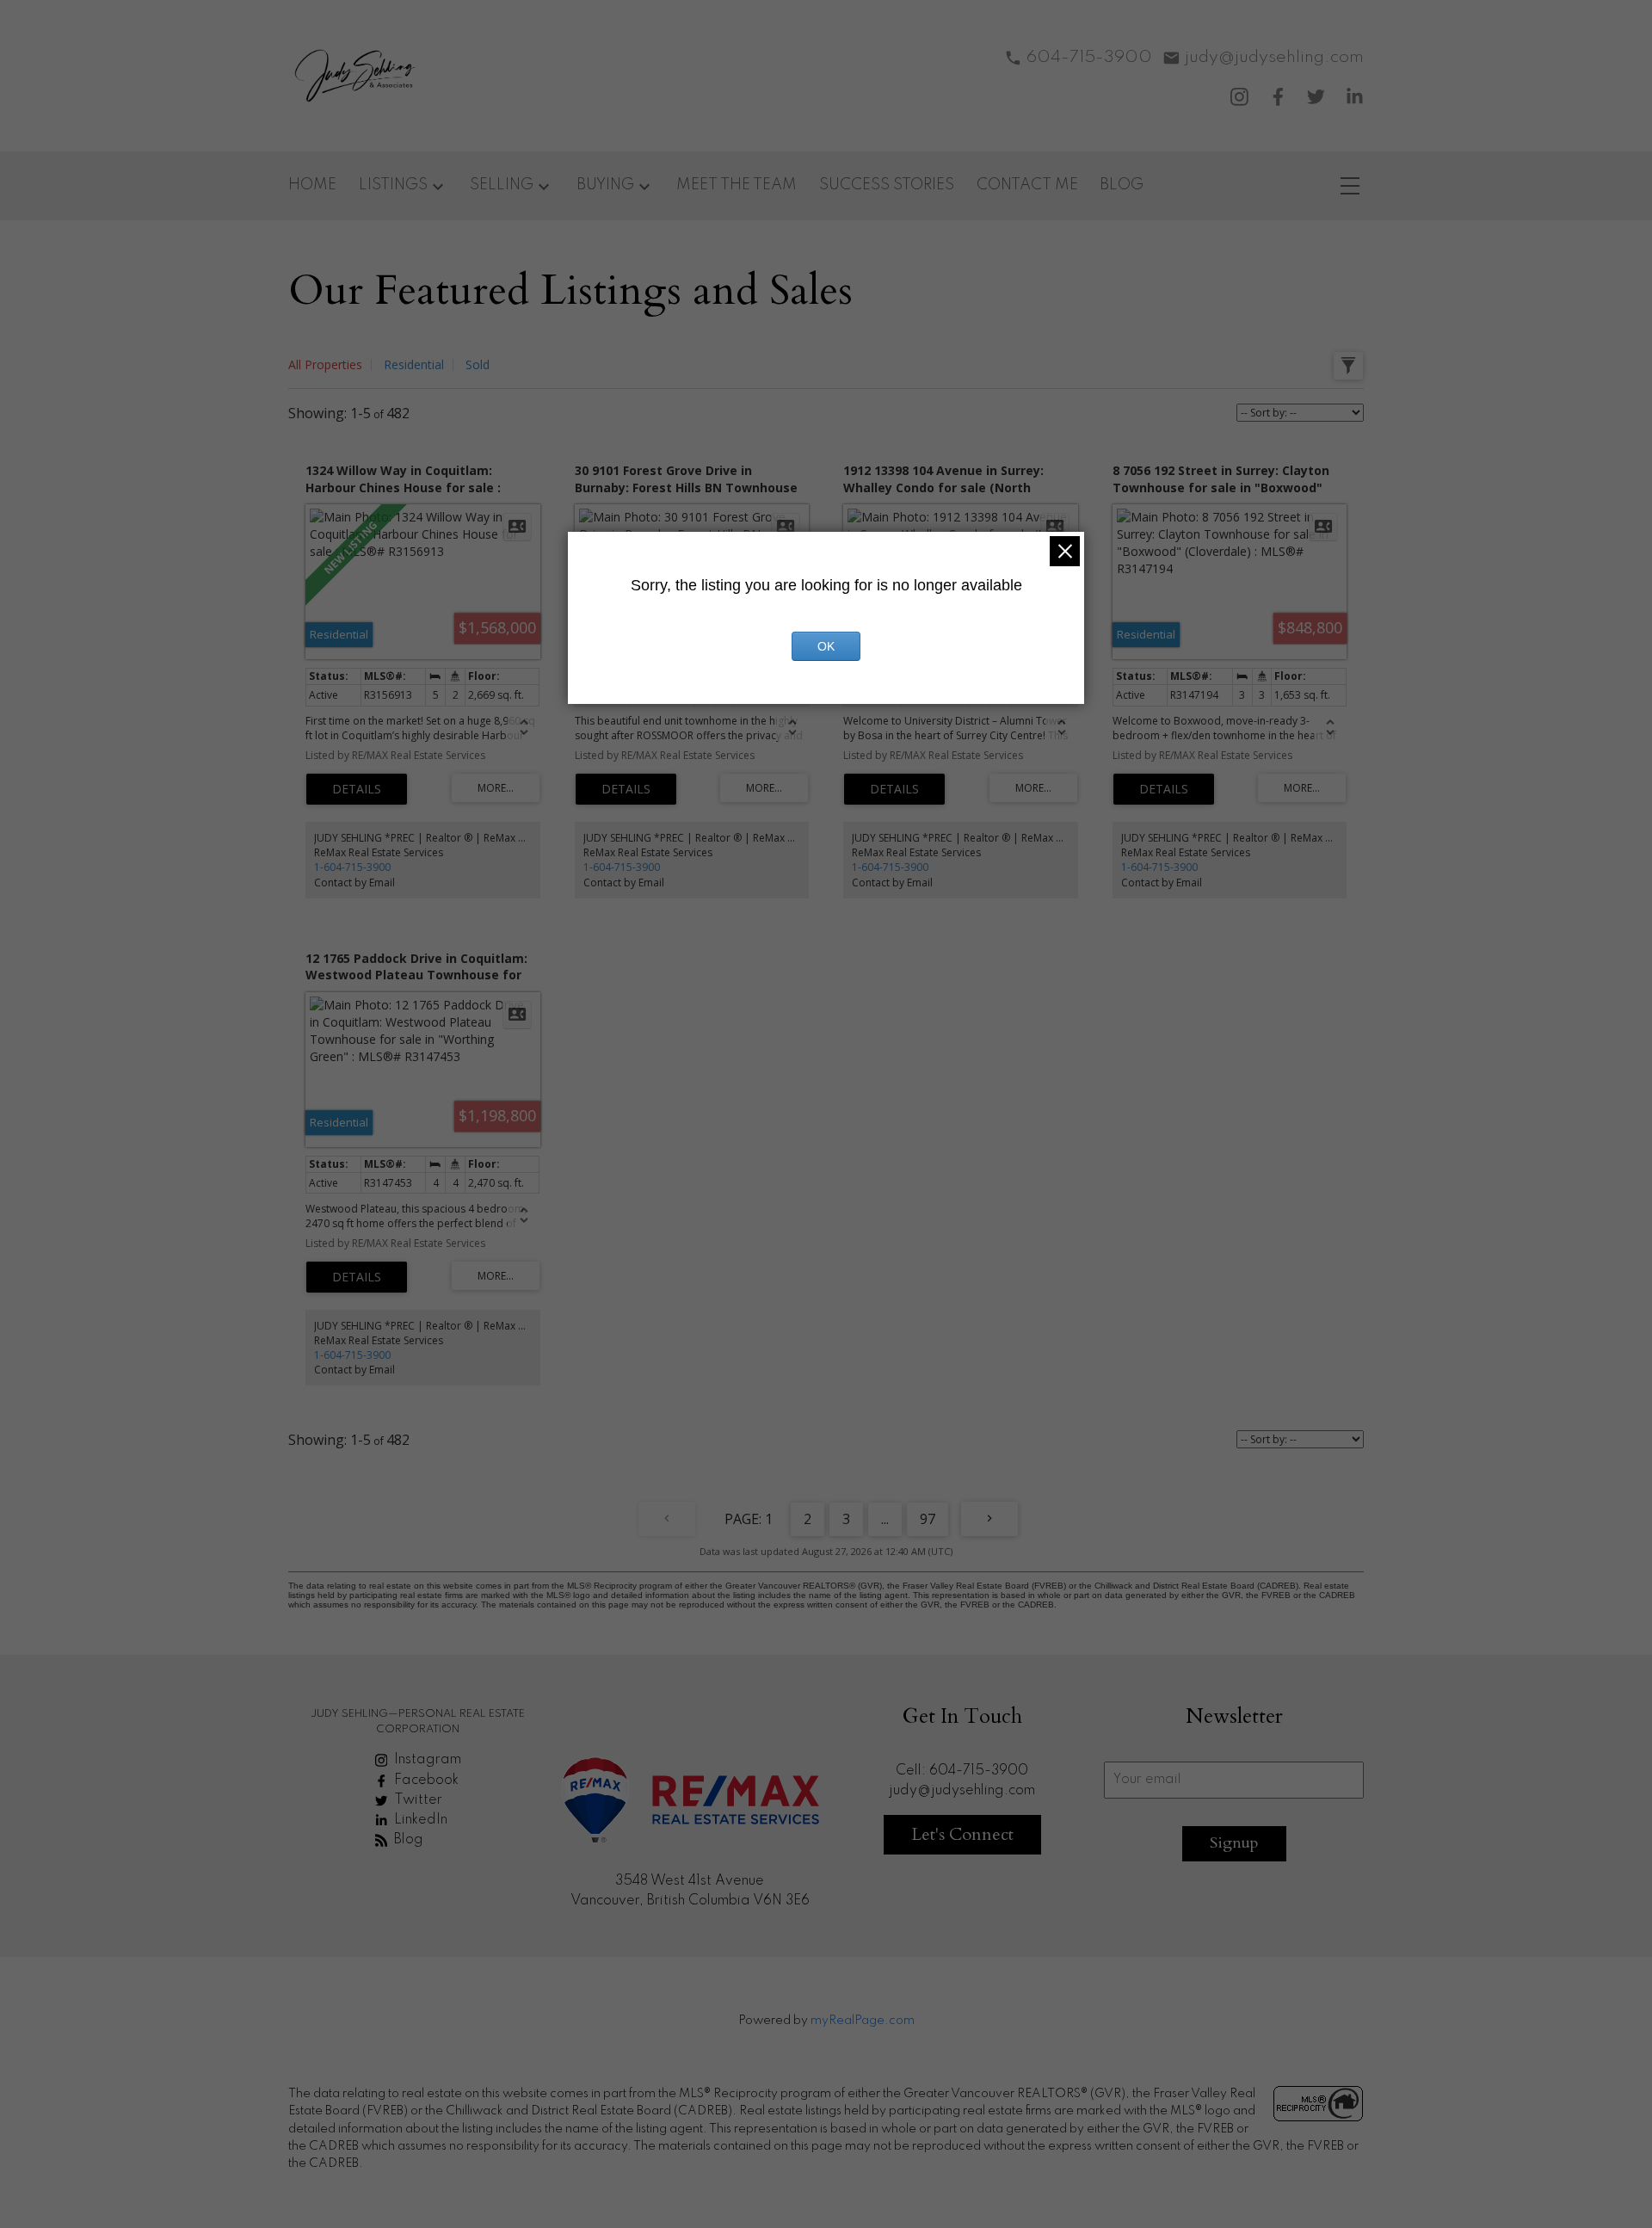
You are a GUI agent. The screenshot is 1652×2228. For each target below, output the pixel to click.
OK (826, 646)
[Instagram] (1239, 97)
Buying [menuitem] (605, 185)
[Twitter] (1316, 97)
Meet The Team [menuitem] (737, 185)
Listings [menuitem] (393, 185)
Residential (414, 364)
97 (928, 1519)
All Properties (325, 364)
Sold (478, 364)
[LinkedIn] (1355, 97)
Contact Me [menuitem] (1027, 185)
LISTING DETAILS (357, 789)
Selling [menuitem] (502, 185)
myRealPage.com (863, 2021)
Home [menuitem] (312, 185)
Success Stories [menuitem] (887, 185)
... (885, 1519)
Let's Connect (962, 1834)
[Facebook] (1278, 97)
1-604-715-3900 (352, 867)
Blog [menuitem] (1122, 185)
